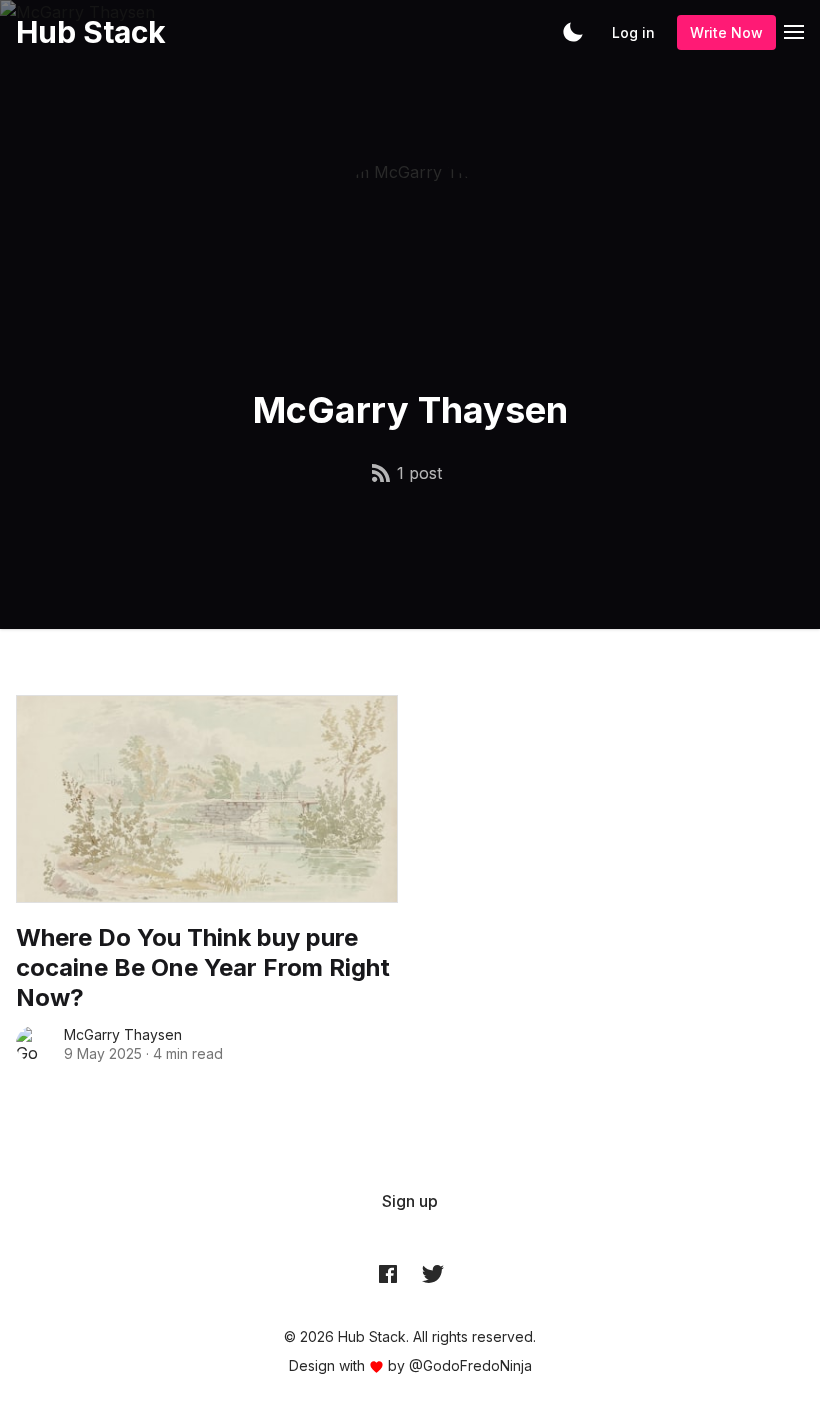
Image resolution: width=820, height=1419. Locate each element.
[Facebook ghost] (388, 1274)
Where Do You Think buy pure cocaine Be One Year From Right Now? (203, 967)
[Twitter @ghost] (433, 1274)
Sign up (410, 1201)
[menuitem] (410, 1201)
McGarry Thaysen (123, 1034)
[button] (573, 32)
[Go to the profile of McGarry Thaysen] (34, 1044)
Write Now (726, 32)
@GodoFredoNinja (470, 1365)
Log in (633, 32)
